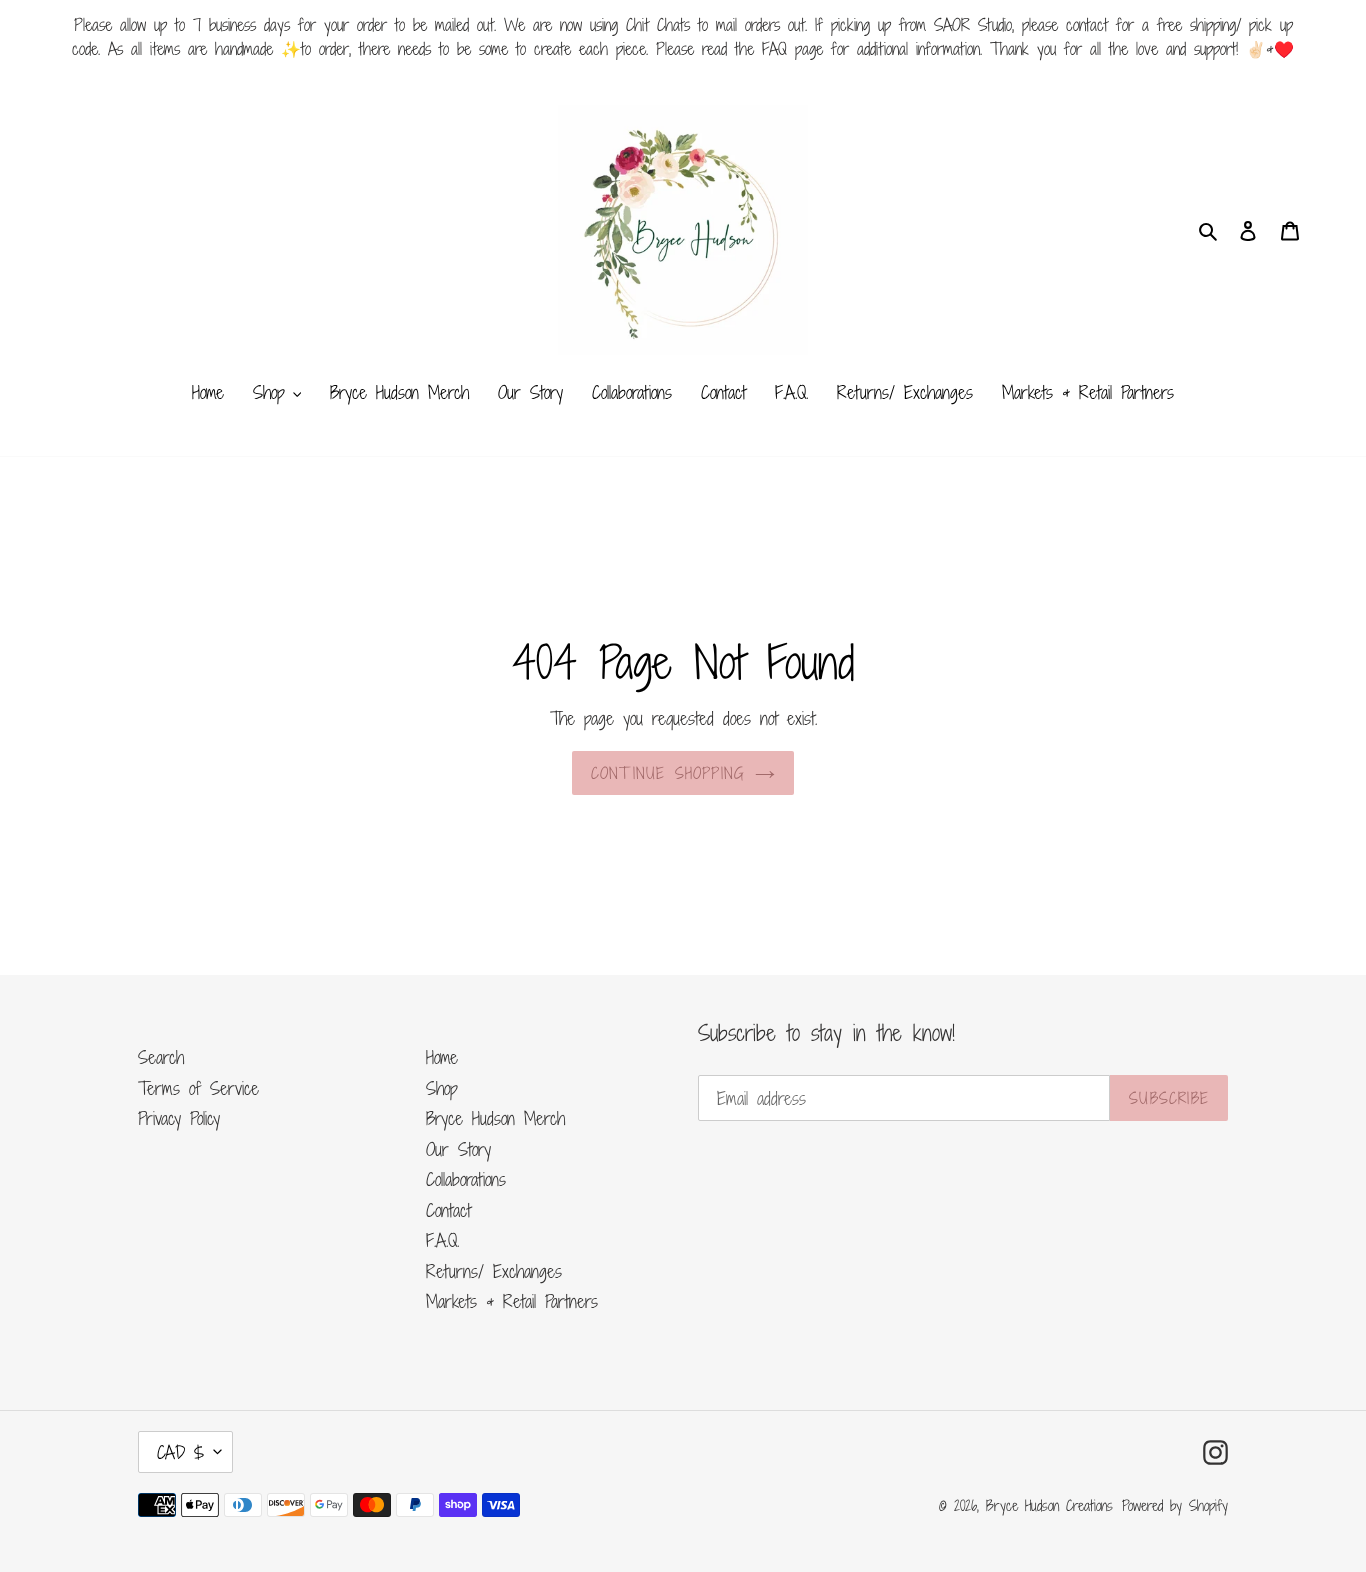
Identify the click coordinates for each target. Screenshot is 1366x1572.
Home (442, 1057)
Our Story (458, 1149)
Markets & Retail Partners (512, 1301)
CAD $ (180, 1452)
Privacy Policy (179, 1118)
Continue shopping (668, 773)
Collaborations (466, 1179)
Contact (448, 1210)
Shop (442, 1088)
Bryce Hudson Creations (1049, 1505)
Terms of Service (198, 1088)
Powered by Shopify (1175, 1505)
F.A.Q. (442, 1240)
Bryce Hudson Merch (495, 1118)
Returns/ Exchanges (494, 1271)
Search (161, 1057)
